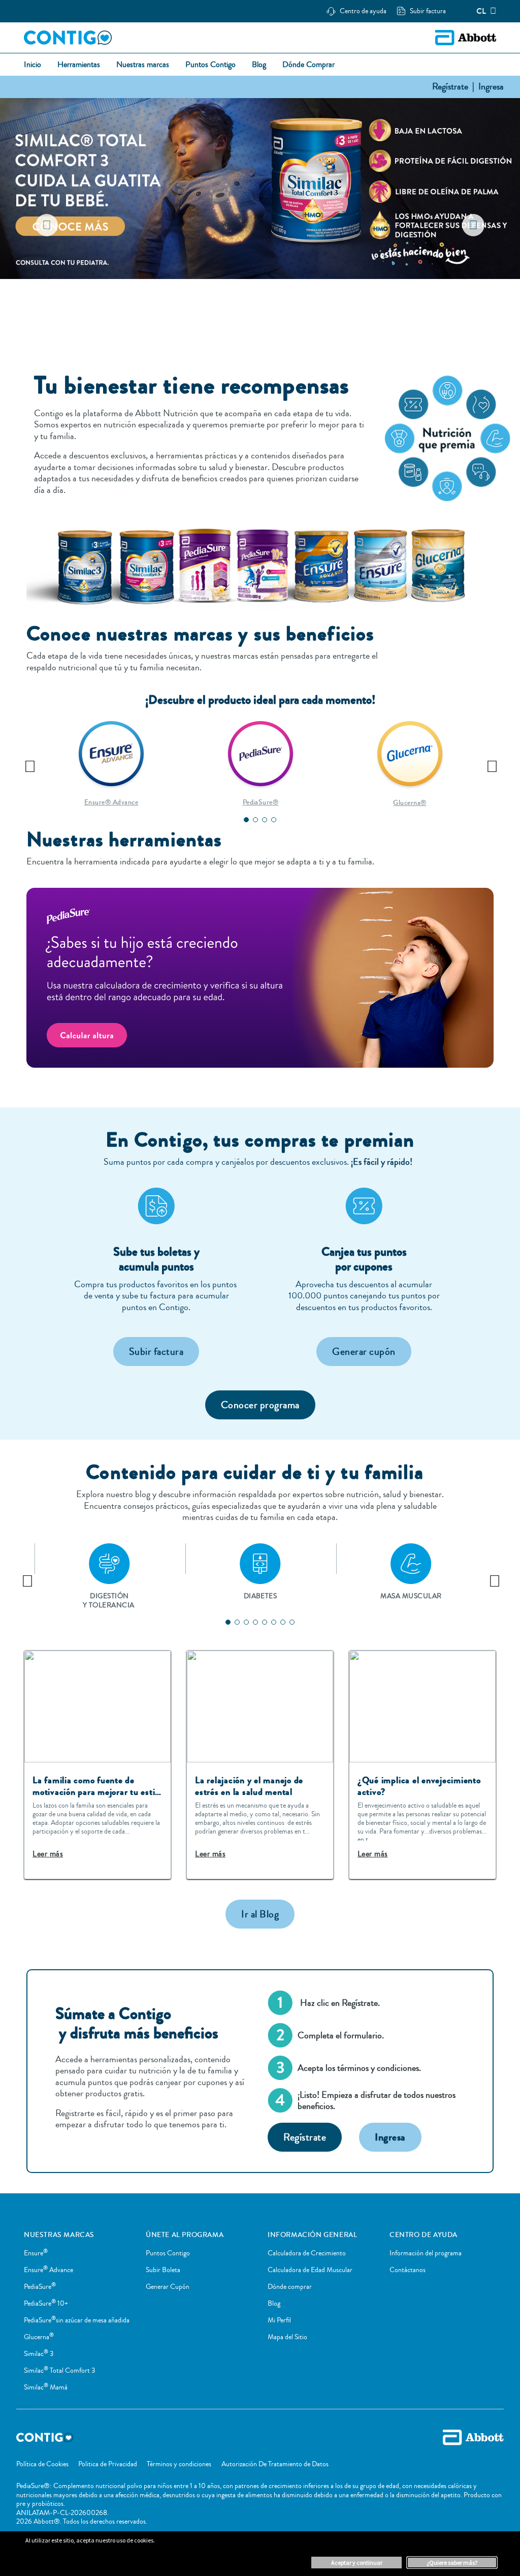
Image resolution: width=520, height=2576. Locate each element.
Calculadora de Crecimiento (307, 2253)
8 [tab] (292, 1622)
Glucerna (39, 2337)
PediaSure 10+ (46, 2304)
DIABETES (261, 1596)
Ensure (36, 2253)
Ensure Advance (48, 2270)
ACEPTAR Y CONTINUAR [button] (357, 2563)
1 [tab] (246, 304)
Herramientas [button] (79, 65)
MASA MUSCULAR (411, 1596)
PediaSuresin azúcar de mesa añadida (77, 2320)
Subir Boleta (163, 2270)
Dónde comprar (290, 2287)
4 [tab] (274, 304)
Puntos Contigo (168, 2253)
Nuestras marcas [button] (143, 65)
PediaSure (40, 2287)
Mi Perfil (279, 2320)
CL (481, 11)
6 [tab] (274, 1622)
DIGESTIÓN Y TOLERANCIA (109, 1601)
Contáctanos (408, 2270)
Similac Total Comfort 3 (59, 2371)
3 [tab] (265, 304)
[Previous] (29, 763)
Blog (274, 2304)
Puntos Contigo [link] (210, 65)
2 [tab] (255, 304)
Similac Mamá (46, 2387)
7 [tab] (283, 1622)
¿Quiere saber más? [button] (452, 2563)
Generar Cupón (168, 2287)
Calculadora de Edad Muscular (310, 2270)
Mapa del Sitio (287, 2337)
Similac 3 (39, 2354)
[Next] (491, 763)
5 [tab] (265, 1622)
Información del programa (426, 2253)
